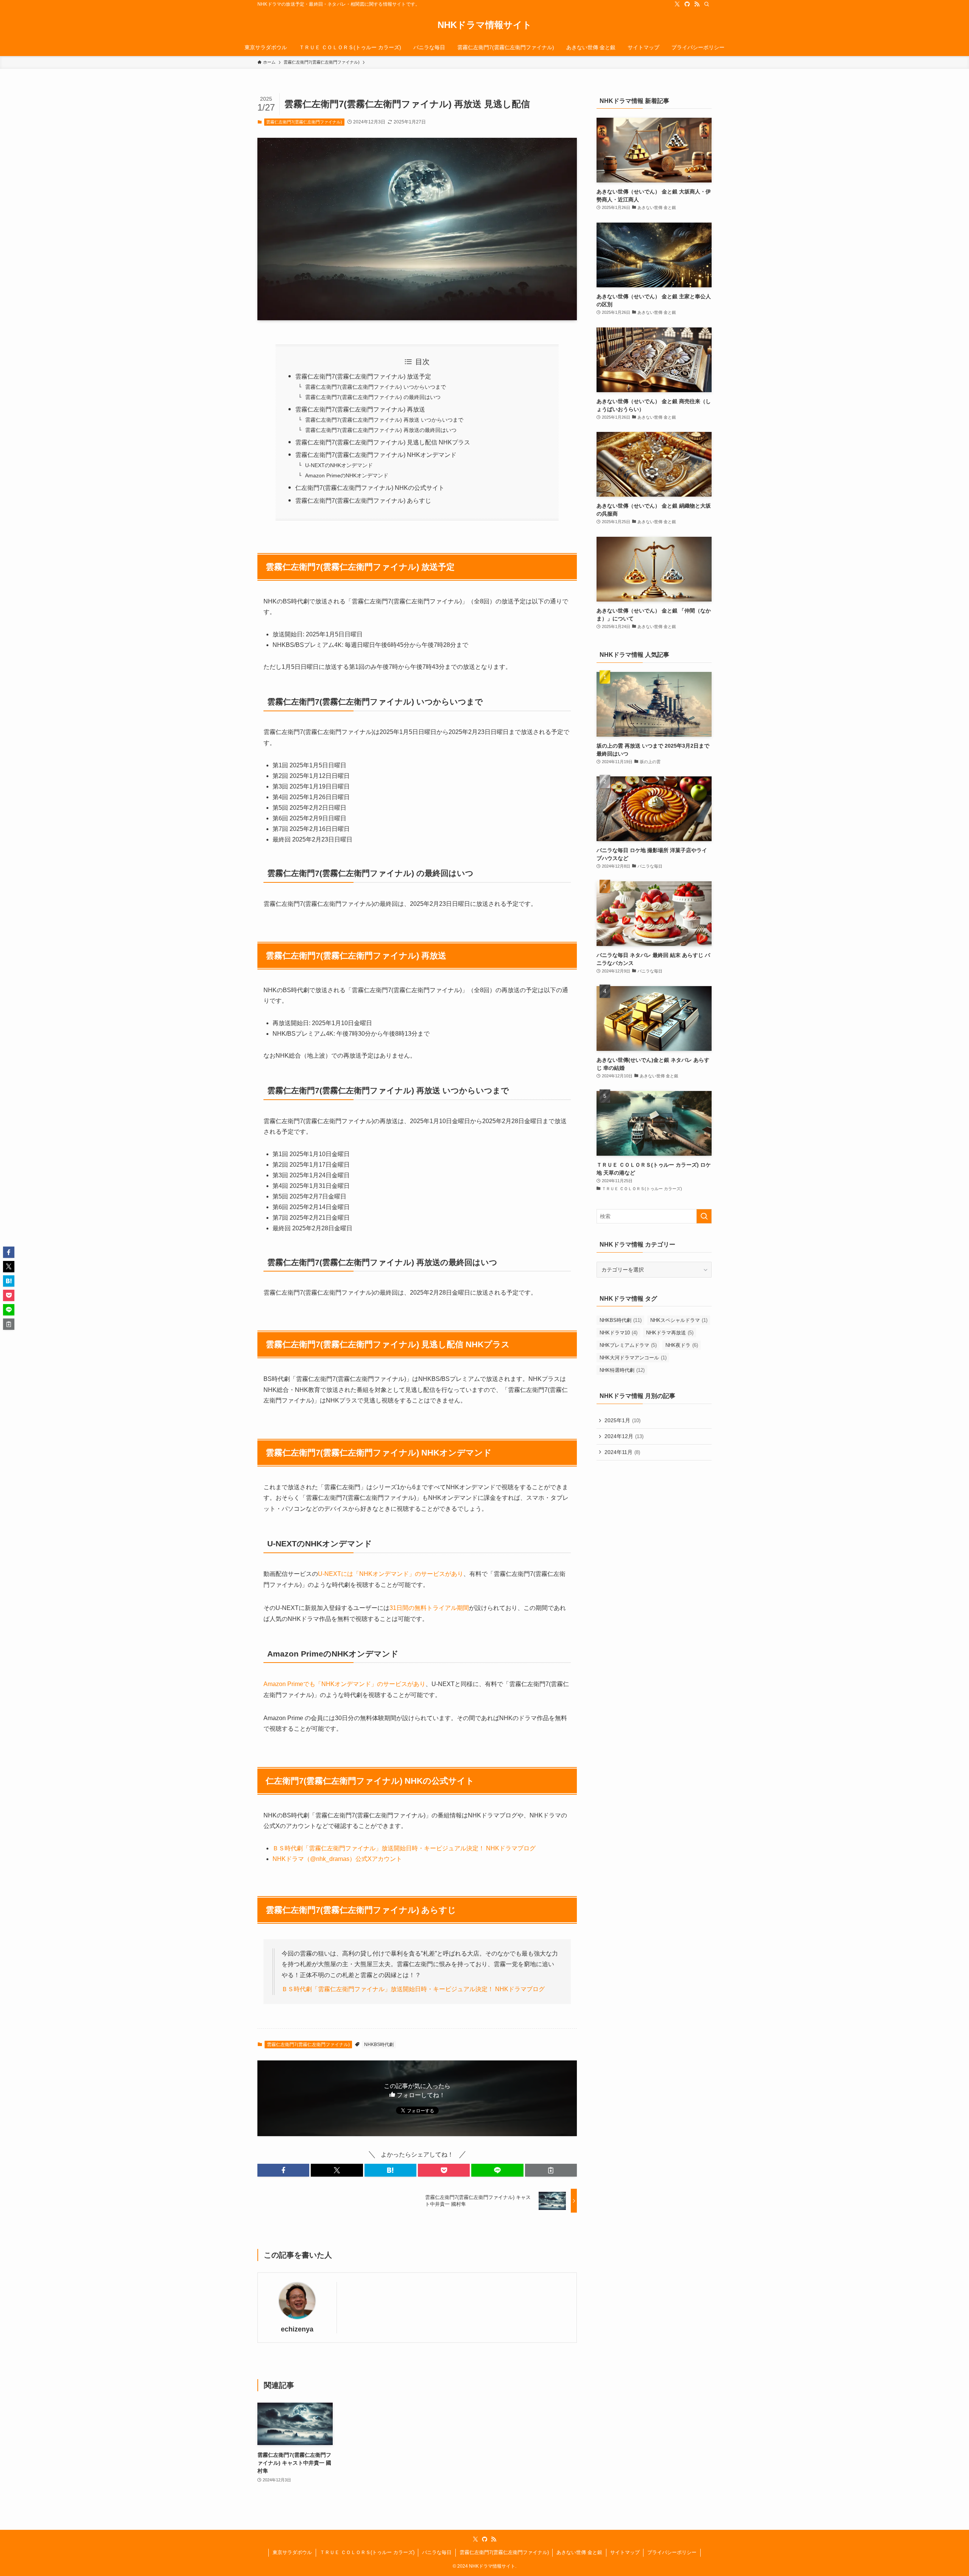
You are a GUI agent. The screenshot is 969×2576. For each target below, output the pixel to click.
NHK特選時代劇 (622, 1370)
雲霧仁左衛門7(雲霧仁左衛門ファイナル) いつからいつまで (375, 387)
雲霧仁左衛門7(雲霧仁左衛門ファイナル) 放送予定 (363, 376)
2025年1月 (622, 1420)
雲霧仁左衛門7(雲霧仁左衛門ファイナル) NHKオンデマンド (376, 455)
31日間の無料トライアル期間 (429, 1608)
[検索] (707, 4)
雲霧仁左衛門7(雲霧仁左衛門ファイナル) (304, 122)
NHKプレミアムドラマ (628, 1345)
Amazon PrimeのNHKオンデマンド (347, 475)
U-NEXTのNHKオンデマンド (339, 465)
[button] (283, 2170)
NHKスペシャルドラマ (679, 1320)
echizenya (297, 2329)
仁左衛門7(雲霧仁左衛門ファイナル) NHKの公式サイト (370, 488)
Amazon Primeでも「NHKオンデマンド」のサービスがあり (344, 1684)
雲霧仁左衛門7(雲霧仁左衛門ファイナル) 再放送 (360, 409)
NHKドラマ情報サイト (485, 25)
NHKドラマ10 (618, 1333)
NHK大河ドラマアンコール (633, 1358)
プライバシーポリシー (672, 2552)
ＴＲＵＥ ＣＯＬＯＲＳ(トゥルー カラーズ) (367, 2552)
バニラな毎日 (437, 2552)
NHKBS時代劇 (379, 2045)
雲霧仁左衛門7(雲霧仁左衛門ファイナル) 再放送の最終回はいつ (381, 430)
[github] (687, 4)
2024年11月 (622, 1452)
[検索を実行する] (704, 1216)
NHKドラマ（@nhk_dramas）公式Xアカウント (337, 1859)
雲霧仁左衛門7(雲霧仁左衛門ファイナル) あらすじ (363, 501)
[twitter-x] (677, 4)
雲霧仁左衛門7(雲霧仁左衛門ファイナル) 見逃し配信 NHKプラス (383, 442)
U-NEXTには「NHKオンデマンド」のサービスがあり (391, 1574)
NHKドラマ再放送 (670, 1333)
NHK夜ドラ (682, 1345)
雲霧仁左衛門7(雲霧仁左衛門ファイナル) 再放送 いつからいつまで (384, 420)
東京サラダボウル (292, 2552)
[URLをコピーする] (551, 2170)
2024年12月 (624, 1436)
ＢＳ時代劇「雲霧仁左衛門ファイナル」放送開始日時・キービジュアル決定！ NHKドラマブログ (404, 1848)
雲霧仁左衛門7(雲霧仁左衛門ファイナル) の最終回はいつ (373, 397)
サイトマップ (625, 2552)
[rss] (697, 4)
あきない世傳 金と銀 (579, 2552)
